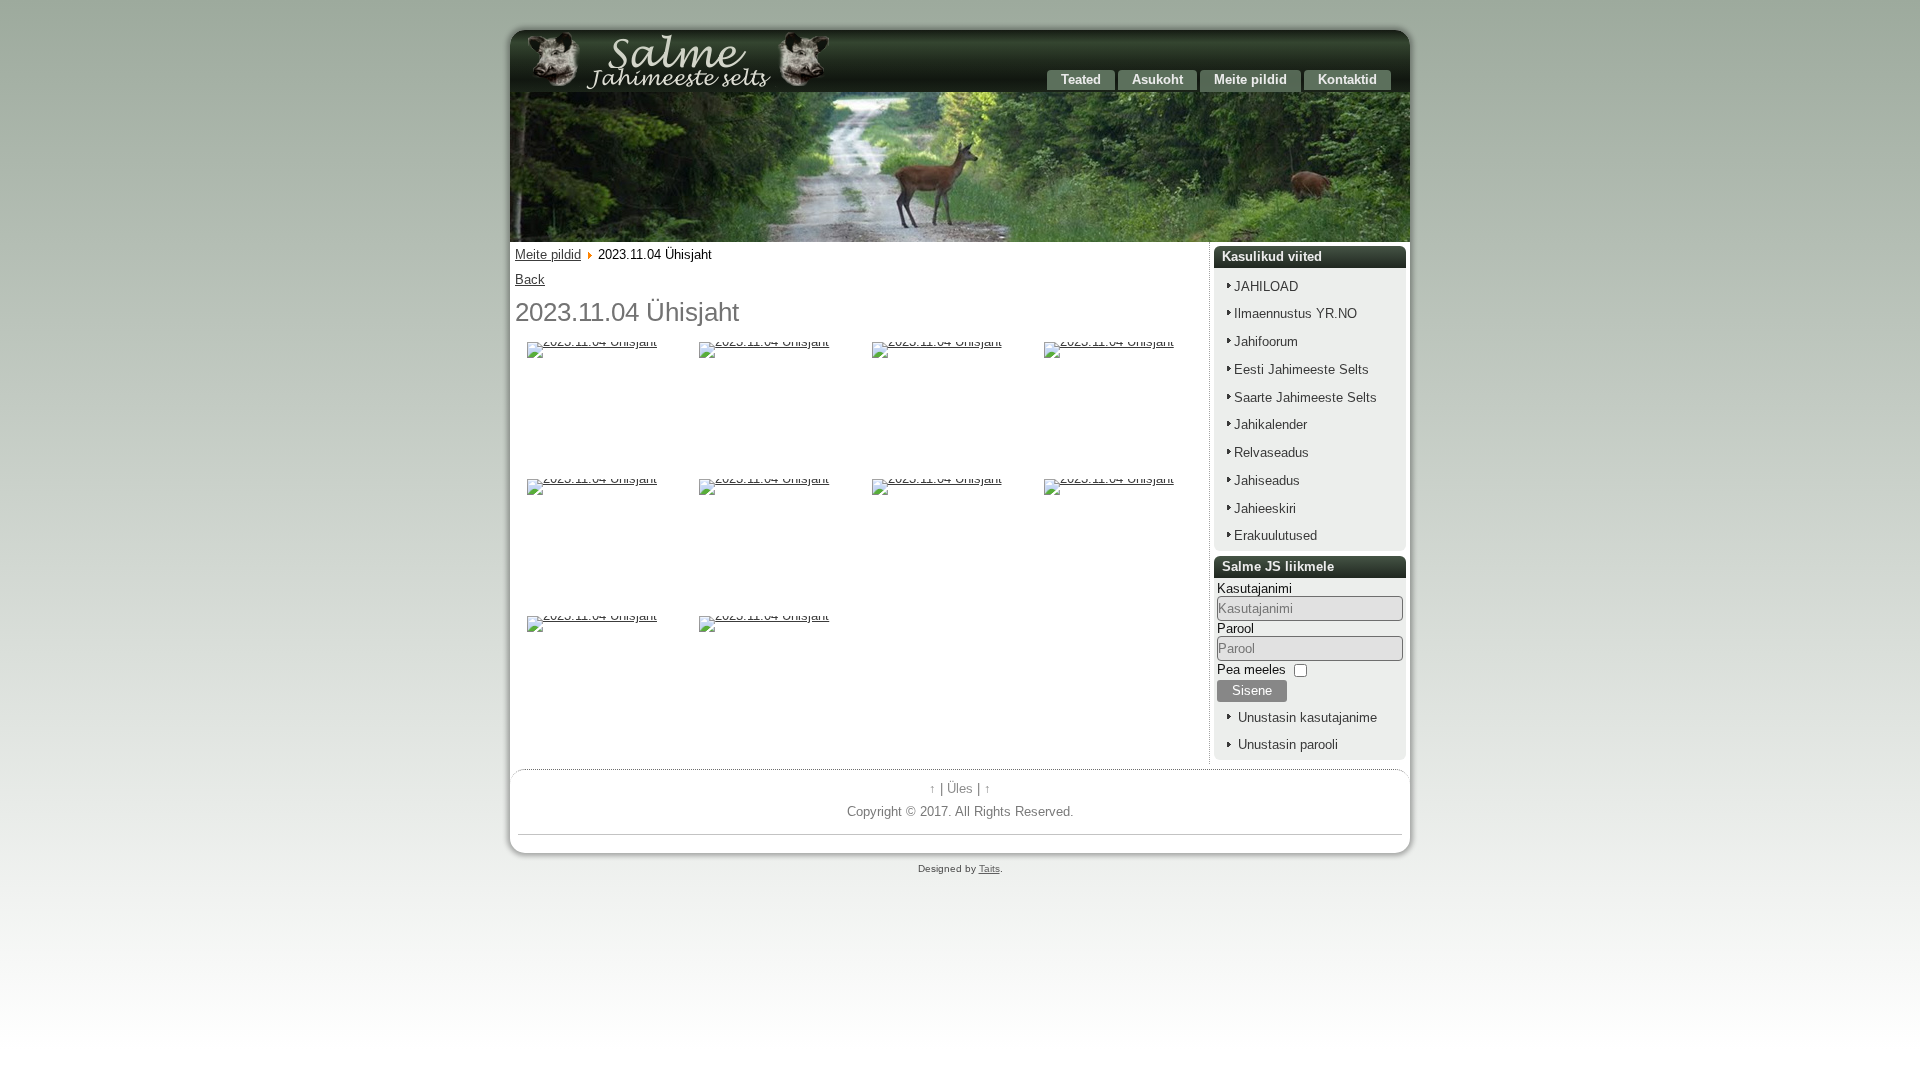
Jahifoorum (1266, 341)
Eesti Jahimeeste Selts (1301, 369)
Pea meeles (1251, 669)
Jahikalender (1270, 424)
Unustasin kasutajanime (1307, 717)
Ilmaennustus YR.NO (1295, 313)
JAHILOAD (1266, 286)
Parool (1235, 628)
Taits (989, 868)
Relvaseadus (1271, 452)
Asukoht (1157, 79)
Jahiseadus (1267, 480)
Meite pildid (1250, 79)
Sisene (1252, 690)
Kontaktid (1347, 79)
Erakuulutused (1275, 535)
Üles (960, 788)
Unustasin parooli (1288, 744)
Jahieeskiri (1265, 508)
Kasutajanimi (1254, 588)
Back (530, 279)
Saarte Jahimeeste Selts (1305, 397)
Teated (1081, 79)
